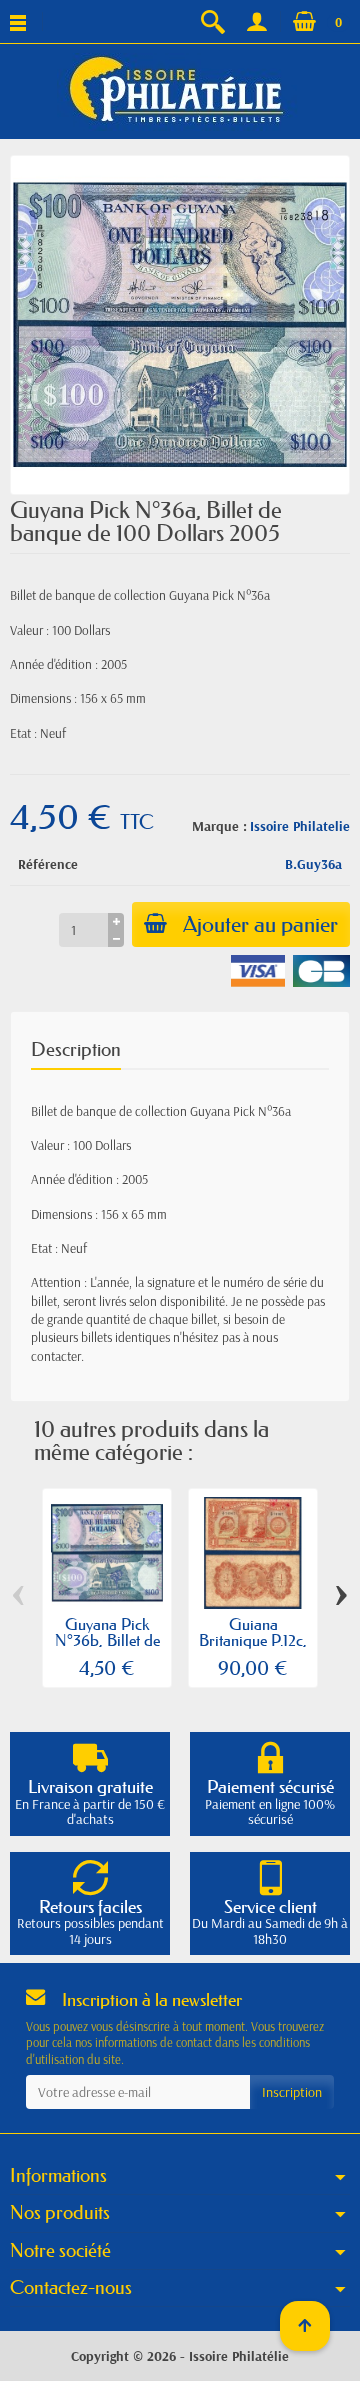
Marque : (219, 826)
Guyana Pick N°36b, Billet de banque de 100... (107, 1640)
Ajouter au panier (260, 924)
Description (76, 1049)
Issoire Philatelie (300, 826)
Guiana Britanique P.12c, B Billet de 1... (253, 1640)
